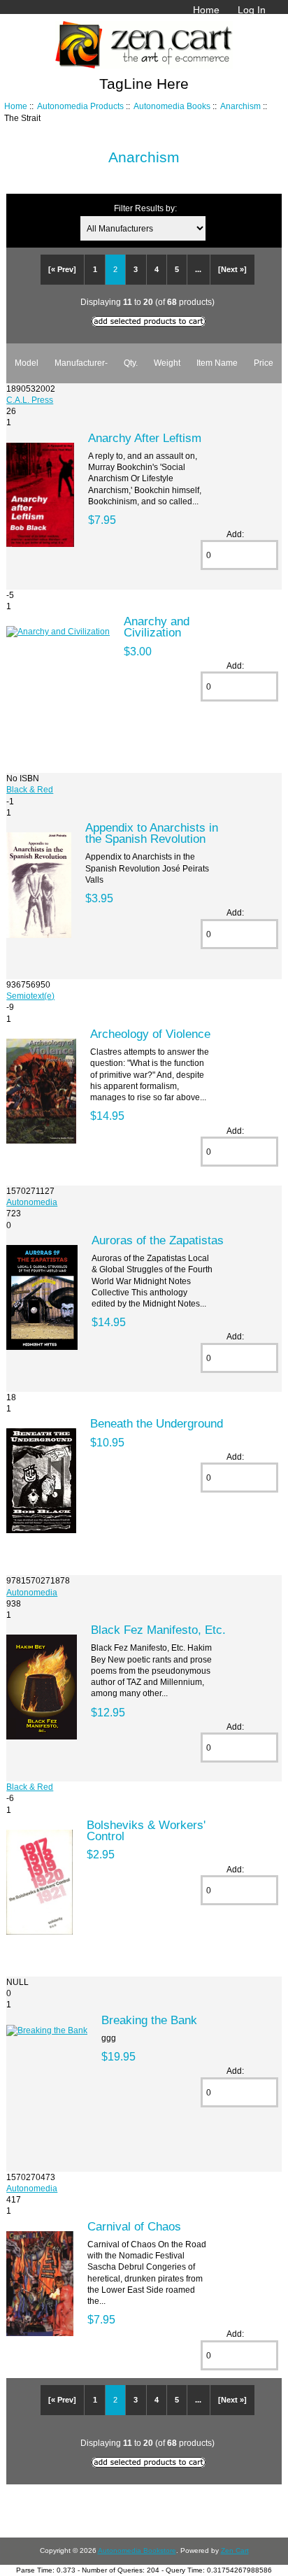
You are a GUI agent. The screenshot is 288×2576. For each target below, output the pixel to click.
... (198, 269)
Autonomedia (32, 1202)
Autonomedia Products (80, 106)
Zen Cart (235, 2550)
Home (206, 10)
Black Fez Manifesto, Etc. (158, 1630)
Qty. (131, 363)
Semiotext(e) (30, 996)
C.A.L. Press (30, 400)
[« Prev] (62, 269)
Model (27, 363)
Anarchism (240, 106)
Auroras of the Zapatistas (158, 1240)
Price (264, 363)
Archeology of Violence (150, 1034)
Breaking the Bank (149, 2020)
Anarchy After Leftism (145, 438)
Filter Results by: (145, 208)
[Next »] (232, 269)
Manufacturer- (81, 363)
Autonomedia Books (172, 106)
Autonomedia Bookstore (137, 2550)
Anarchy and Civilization (157, 627)
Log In (252, 10)
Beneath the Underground (157, 1423)
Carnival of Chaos (134, 2226)
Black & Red (30, 789)
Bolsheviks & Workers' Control (146, 1830)
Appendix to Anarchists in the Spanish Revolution (152, 833)
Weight (167, 363)
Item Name (217, 363)
